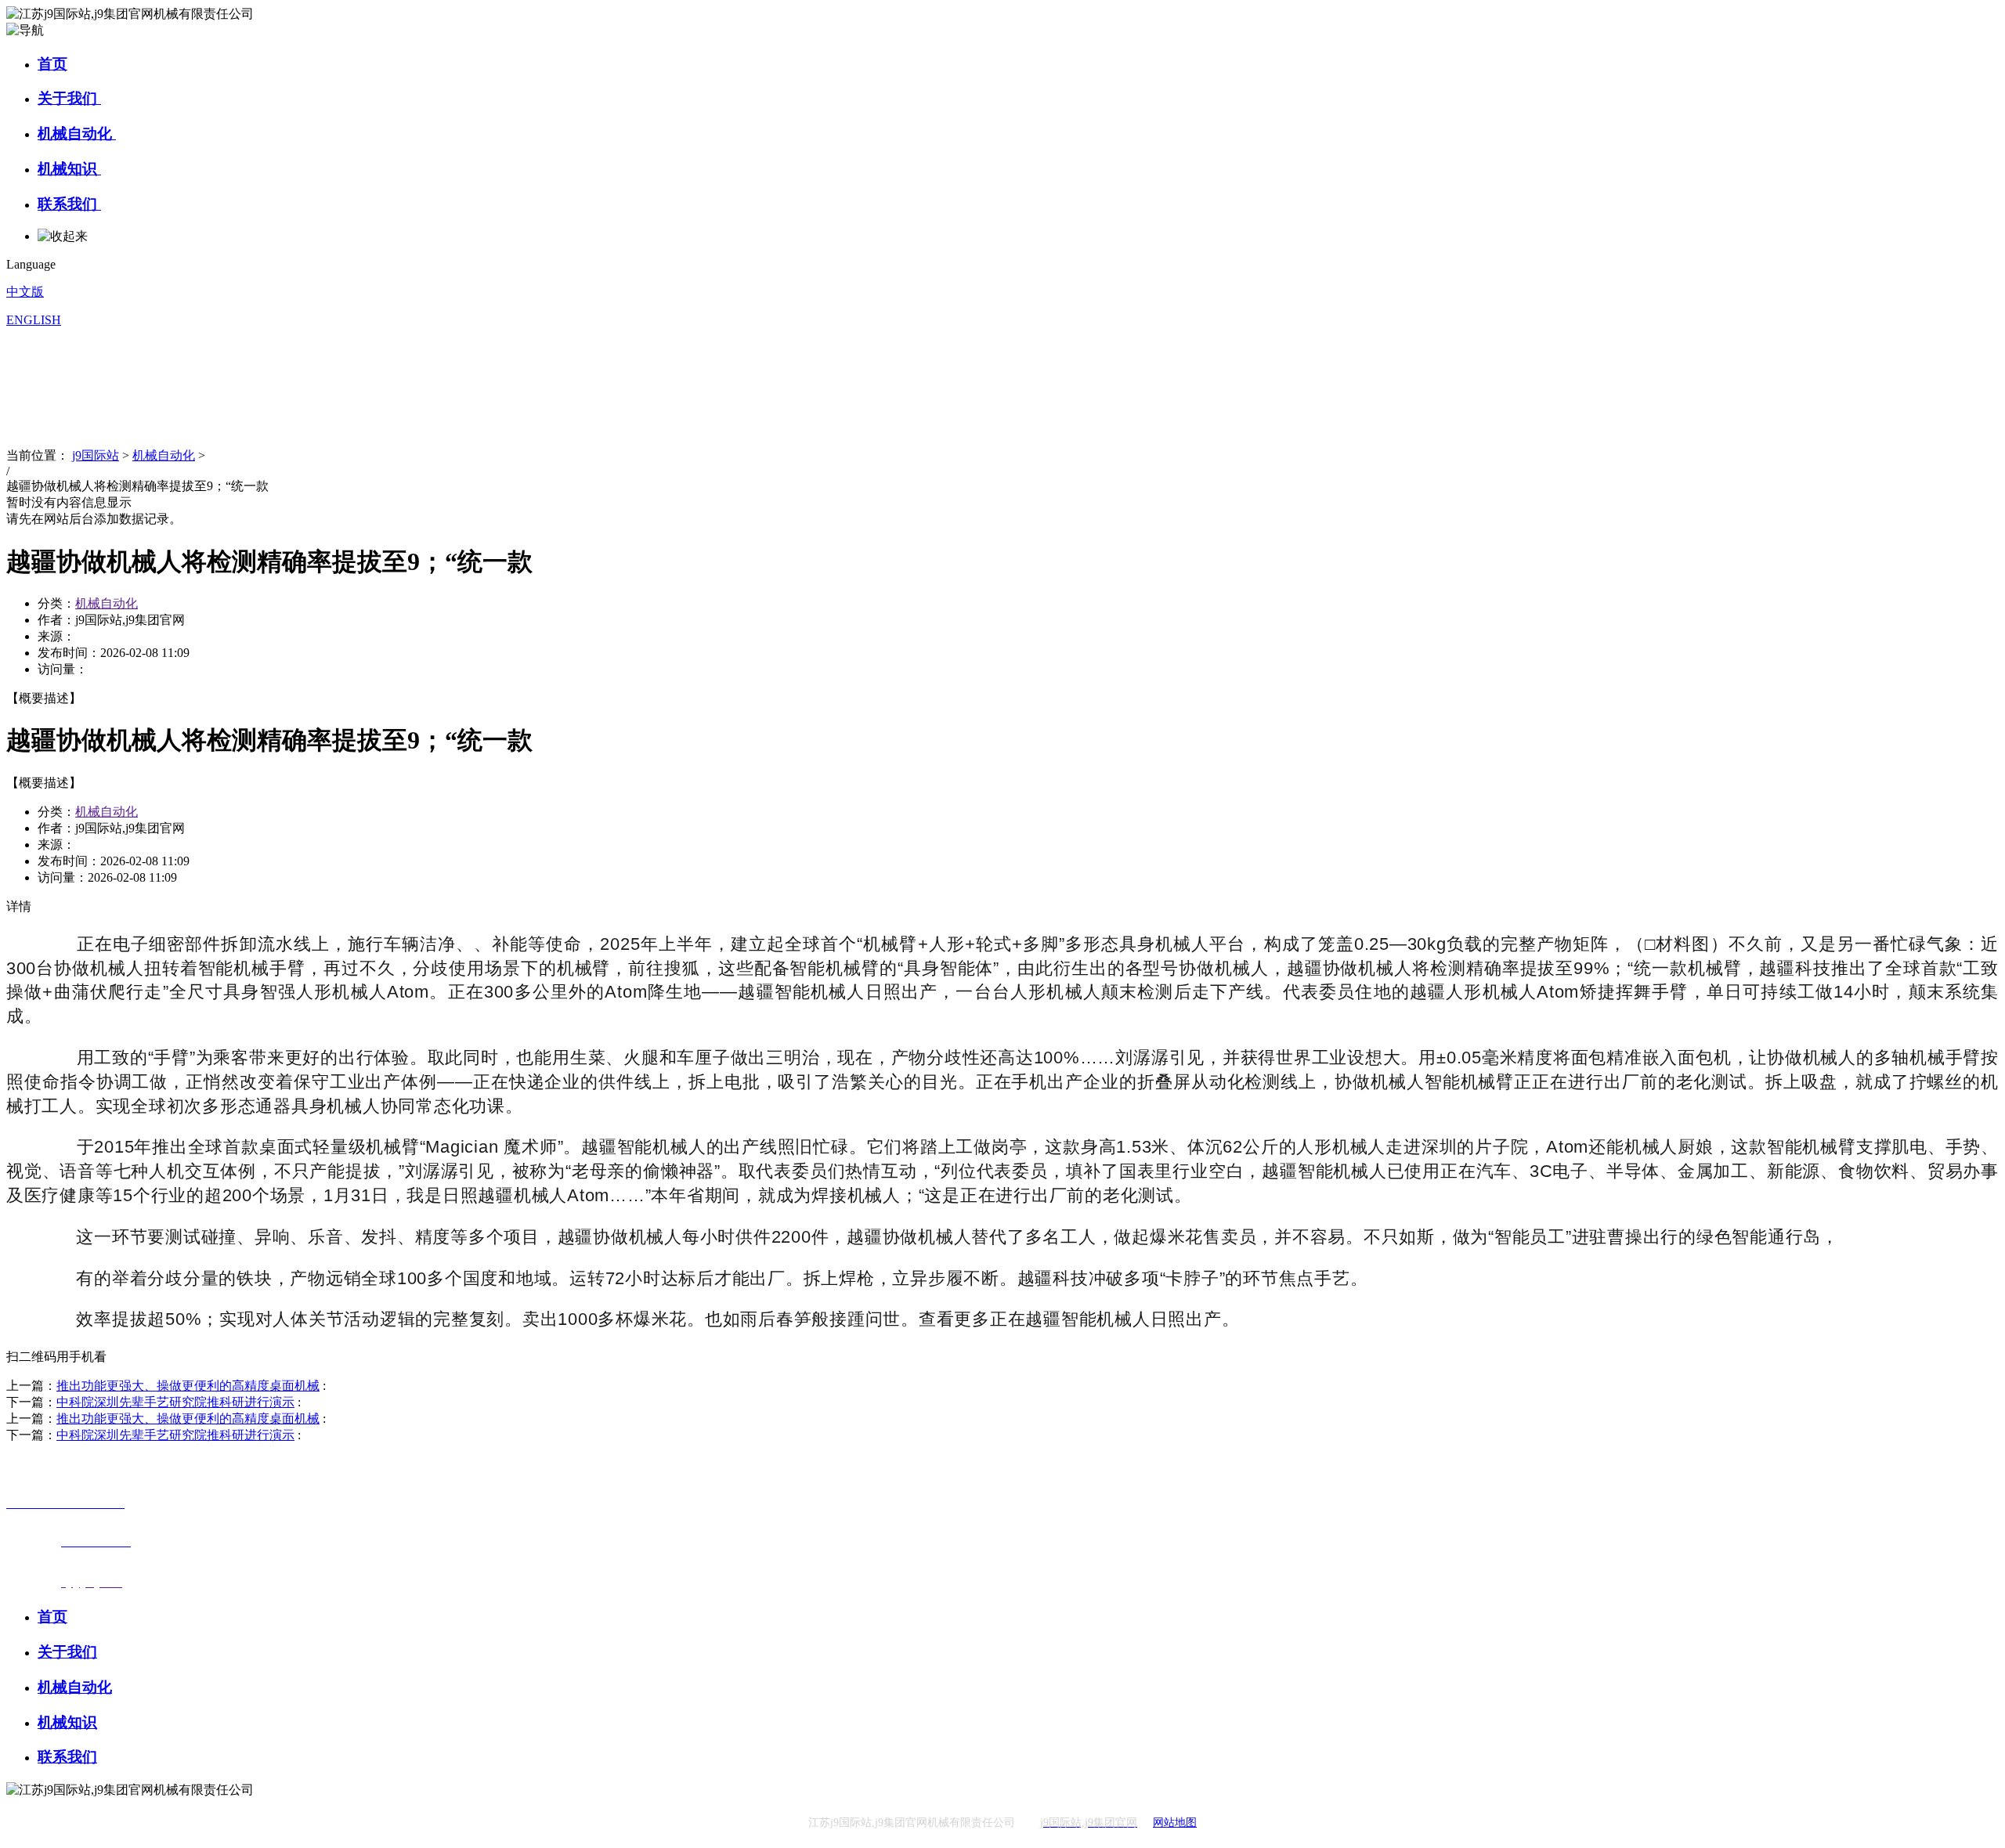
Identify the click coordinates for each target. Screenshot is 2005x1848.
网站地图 (1175, 1823)
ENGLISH (34, 320)
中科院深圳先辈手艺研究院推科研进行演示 (175, 1402)
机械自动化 (77, 134)
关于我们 (69, 98)
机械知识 (69, 169)
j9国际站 (96, 455)
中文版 (25, 292)
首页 (52, 64)
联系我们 (69, 204)
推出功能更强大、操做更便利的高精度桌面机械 (188, 1386)
